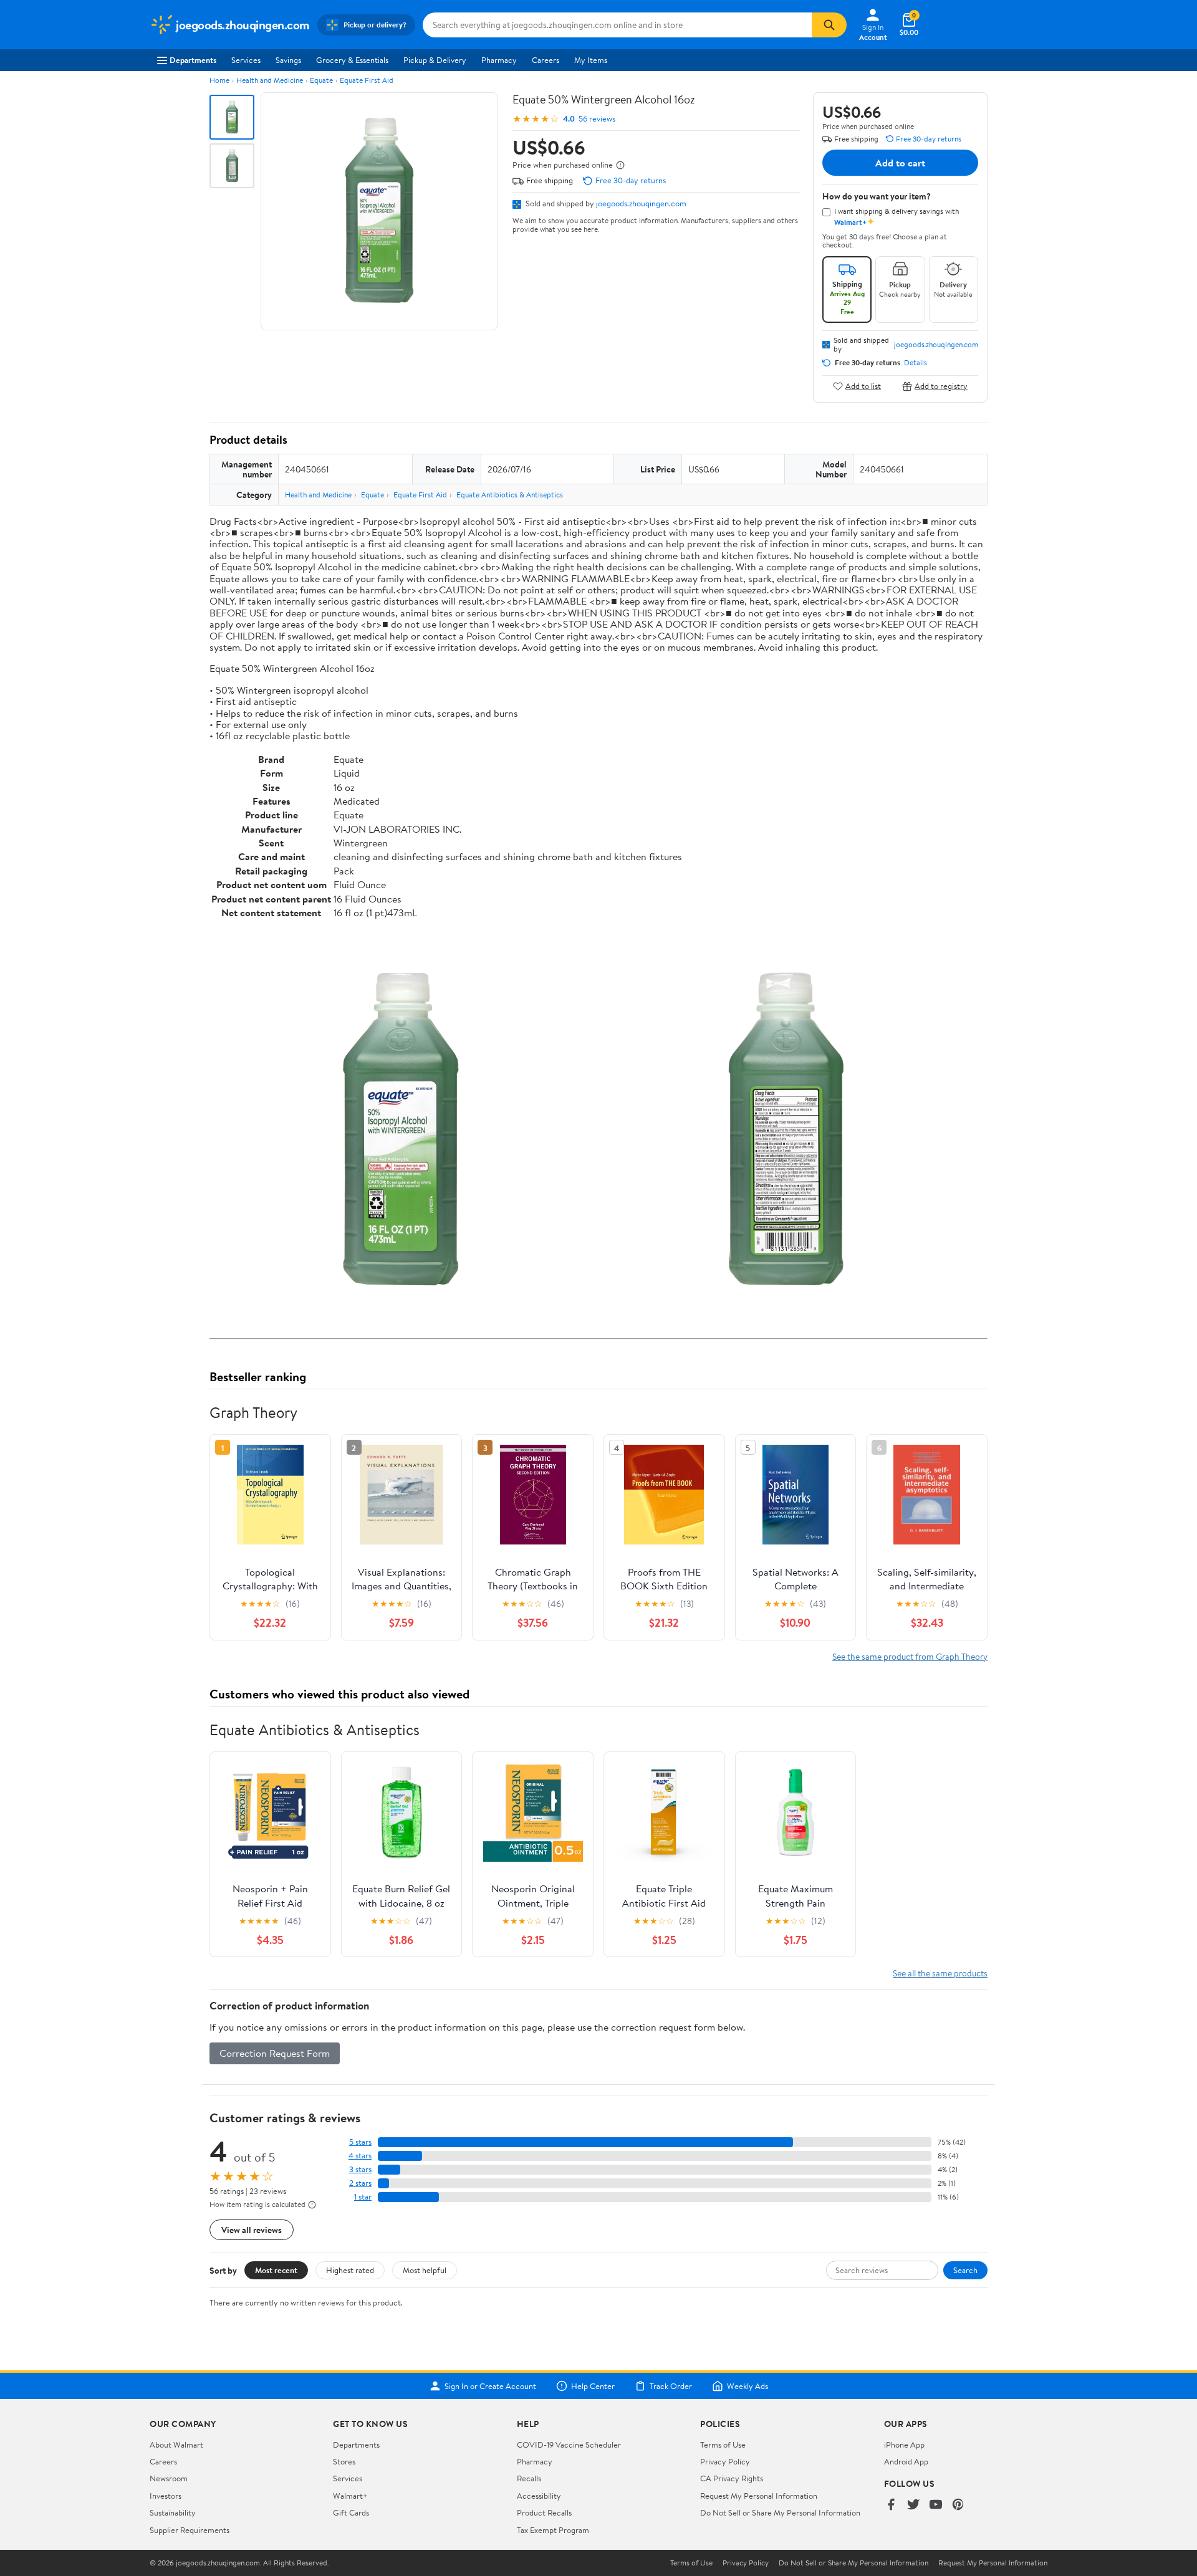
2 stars (360, 2183)
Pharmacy (499, 60)
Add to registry (941, 386)
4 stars (360, 2156)
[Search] (829, 25)
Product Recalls (544, 2512)
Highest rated (350, 2270)
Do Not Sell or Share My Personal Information (780, 2512)
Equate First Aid (367, 80)
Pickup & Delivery (435, 60)
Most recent (276, 2270)
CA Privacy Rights (732, 2478)
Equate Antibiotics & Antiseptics (510, 495)
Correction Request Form (275, 2053)
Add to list (863, 386)
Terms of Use (723, 2444)
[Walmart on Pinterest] (958, 2505)
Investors (166, 2496)
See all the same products (940, 1973)
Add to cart (900, 163)
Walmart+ (350, 2496)
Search (965, 2270)
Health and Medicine (270, 80)
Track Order (671, 2386)
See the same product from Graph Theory (910, 1656)
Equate (321, 80)
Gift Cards (351, 2512)
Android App (906, 2461)
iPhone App (904, 2444)
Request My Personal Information (759, 2496)
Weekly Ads (748, 2386)
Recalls (529, 2478)
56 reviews (597, 119)
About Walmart (176, 2444)
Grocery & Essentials (352, 60)
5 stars (360, 2142)
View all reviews (252, 2230)
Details (916, 363)
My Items (591, 60)
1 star (363, 2197)
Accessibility (539, 2496)
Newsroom (169, 2478)
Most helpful (425, 2270)
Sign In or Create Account (490, 2386)
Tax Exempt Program (553, 2530)
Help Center (593, 2386)
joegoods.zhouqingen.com (641, 203)
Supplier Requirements (190, 2530)
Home (219, 80)
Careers (546, 60)
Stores (344, 2461)
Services (246, 60)
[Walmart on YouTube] (936, 2505)
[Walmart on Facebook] (891, 2505)
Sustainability (173, 2512)
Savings (288, 60)
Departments (193, 60)
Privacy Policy (725, 2461)
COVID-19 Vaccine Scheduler (569, 2444)
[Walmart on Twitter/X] (913, 2505)
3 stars (360, 2169)
